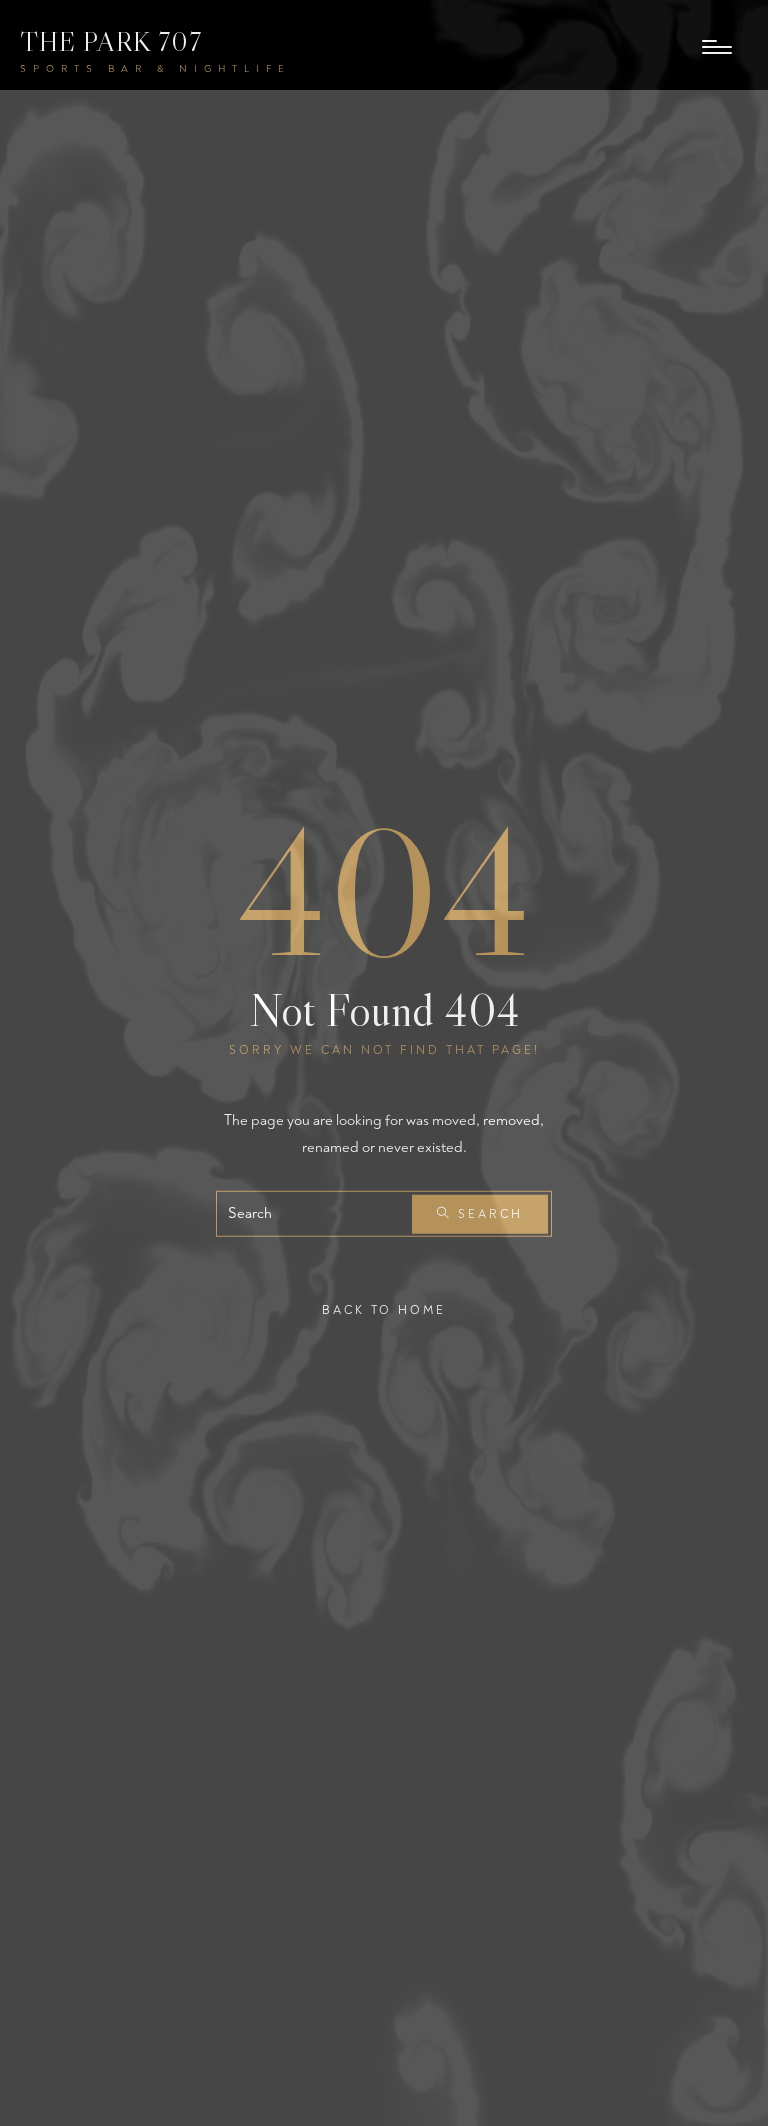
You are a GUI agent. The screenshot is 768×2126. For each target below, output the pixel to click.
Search (487, 1214)
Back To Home (384, 1310)
